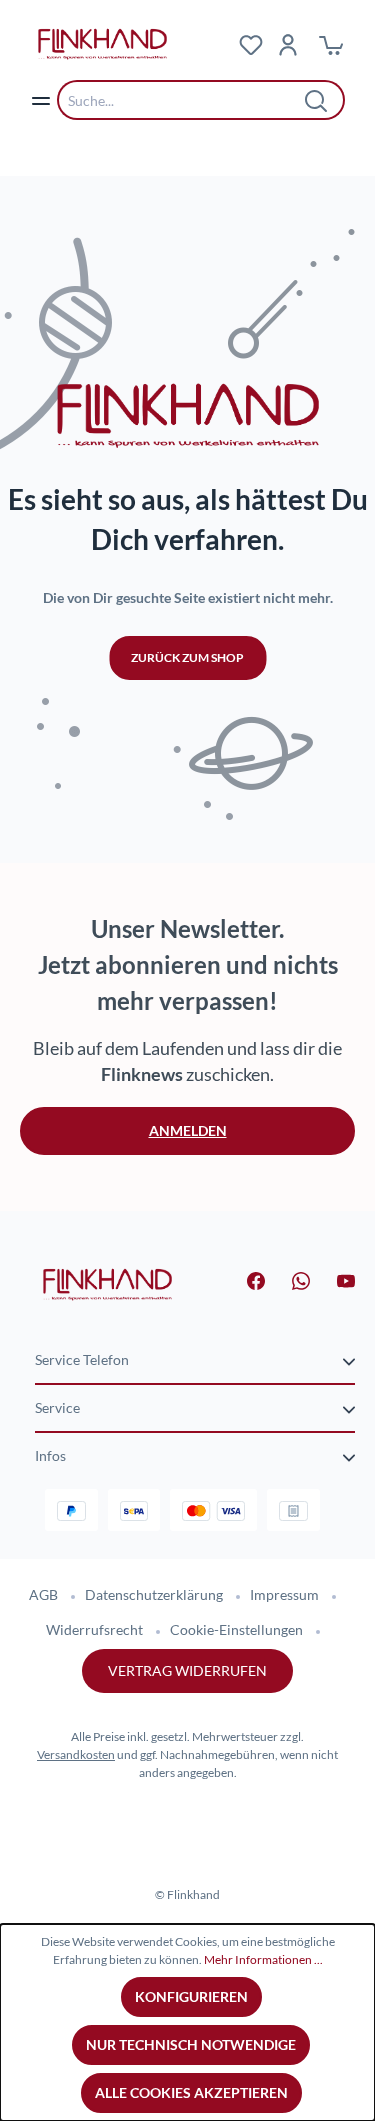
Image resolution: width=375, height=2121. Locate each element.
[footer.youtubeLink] (334, 1279)
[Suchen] (317, 100)
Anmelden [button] (188, 1130)
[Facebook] (244, 1279)
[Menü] (41, 100)
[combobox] (186, 100)
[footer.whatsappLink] (289, 1279)
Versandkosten (76, 1754)
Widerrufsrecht (94, 1629)
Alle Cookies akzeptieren (191, 2092)
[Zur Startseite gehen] (107, 1282)
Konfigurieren (191, 1996)
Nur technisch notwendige (191, 2044)
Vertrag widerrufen (187, 1670)
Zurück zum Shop (187, 657)
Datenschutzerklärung (154, 1594)
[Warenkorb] (331, 44)
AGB (43, 1594)
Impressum (284, 1594)
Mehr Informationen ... (263, 1959)
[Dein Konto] (288, 44)
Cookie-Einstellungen (236, 1629)
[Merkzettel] (251, 44)
